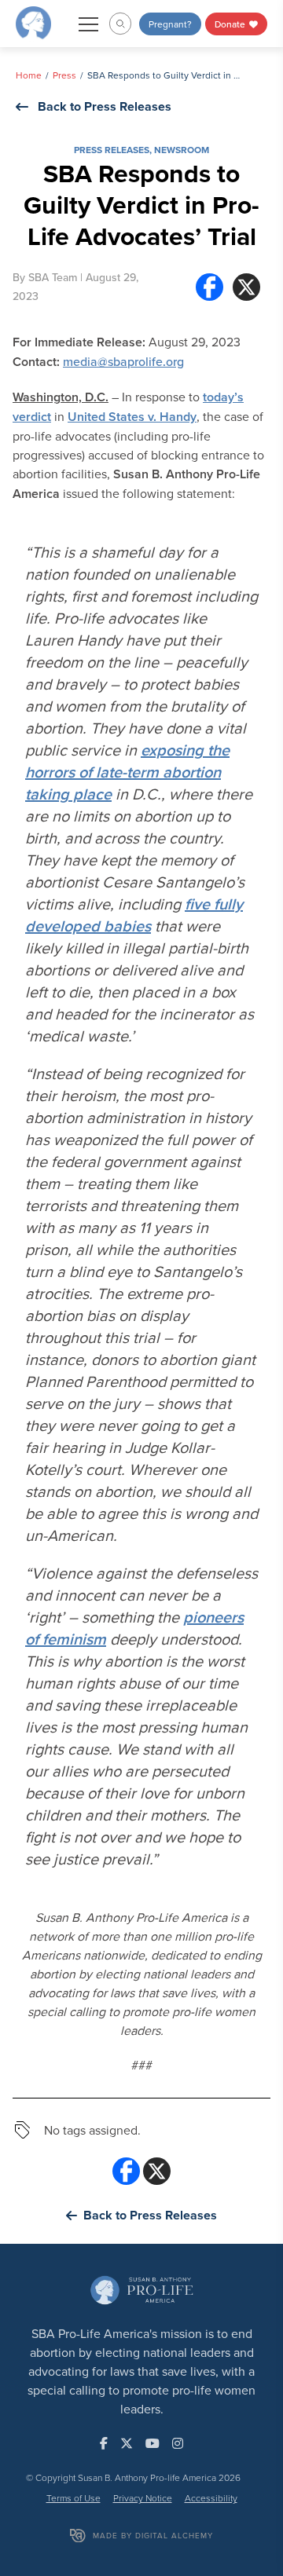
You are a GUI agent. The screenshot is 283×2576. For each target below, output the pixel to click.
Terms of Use (74, 2498)
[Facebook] (209, 287)
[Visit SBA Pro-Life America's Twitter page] (127, 2443)
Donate (231, 24)
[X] (246, 287)
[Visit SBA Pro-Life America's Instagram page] (178, 2443)
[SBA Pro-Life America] (33, 22)
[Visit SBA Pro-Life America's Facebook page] (104, 2443)
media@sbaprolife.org (123, 361)
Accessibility (211, 2498)
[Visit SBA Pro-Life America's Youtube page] (153, 2443)
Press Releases (112, 150)
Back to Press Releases (105, 106)
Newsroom (182, 150)
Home (29, 75)
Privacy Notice (143, 2498)
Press (64, 75)
